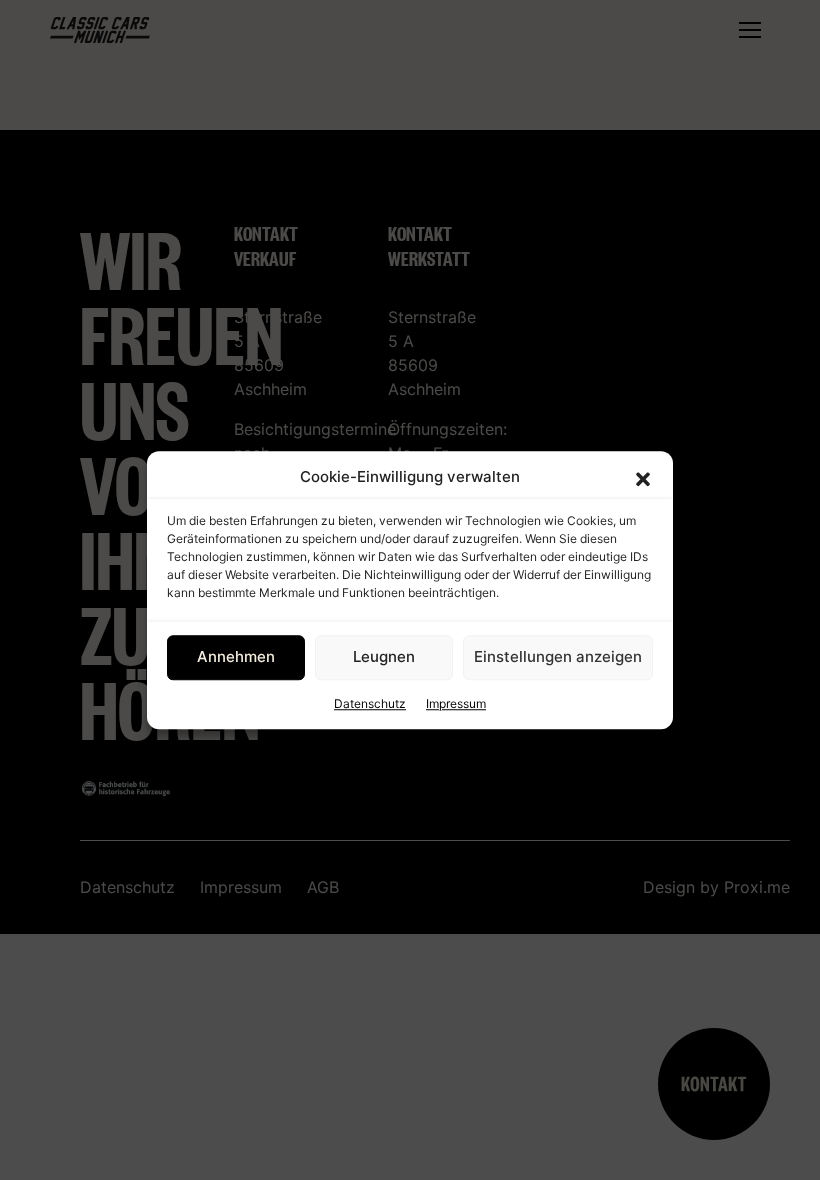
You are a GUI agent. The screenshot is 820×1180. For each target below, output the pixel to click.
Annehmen (236, 656)
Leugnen (384, 656)
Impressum (456, 703)
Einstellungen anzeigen (558, 656)
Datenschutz (370, 703)
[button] (643, 478)
